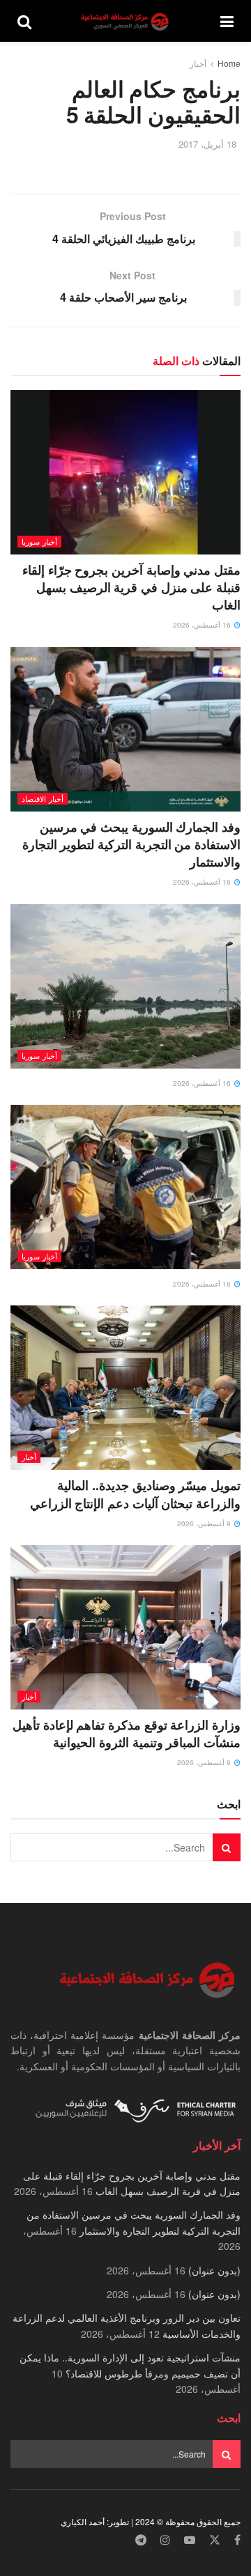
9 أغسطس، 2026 (205, 1523)
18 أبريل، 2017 (207, 144)
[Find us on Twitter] (215, 2540)
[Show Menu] (227, 21)
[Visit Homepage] (126, 21)
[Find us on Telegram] (141, 2540)
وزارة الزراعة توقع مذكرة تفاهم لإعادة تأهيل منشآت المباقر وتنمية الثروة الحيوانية (127, 1733)
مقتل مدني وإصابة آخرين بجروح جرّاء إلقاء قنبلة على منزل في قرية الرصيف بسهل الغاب (131, 587)
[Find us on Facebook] (237, 2540)
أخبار (198, 63)
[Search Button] (24, 21)
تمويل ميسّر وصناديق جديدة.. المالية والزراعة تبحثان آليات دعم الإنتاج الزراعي (135, 1494)
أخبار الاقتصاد (43, 798)
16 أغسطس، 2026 (203, 625)
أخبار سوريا (39, 541)
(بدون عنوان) (214, 2270)
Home (229, 63)
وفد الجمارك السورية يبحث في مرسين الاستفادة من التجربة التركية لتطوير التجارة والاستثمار (131, 844)
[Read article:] (125, 986)
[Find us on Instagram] (165, 2540)
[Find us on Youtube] (190, 2540)
